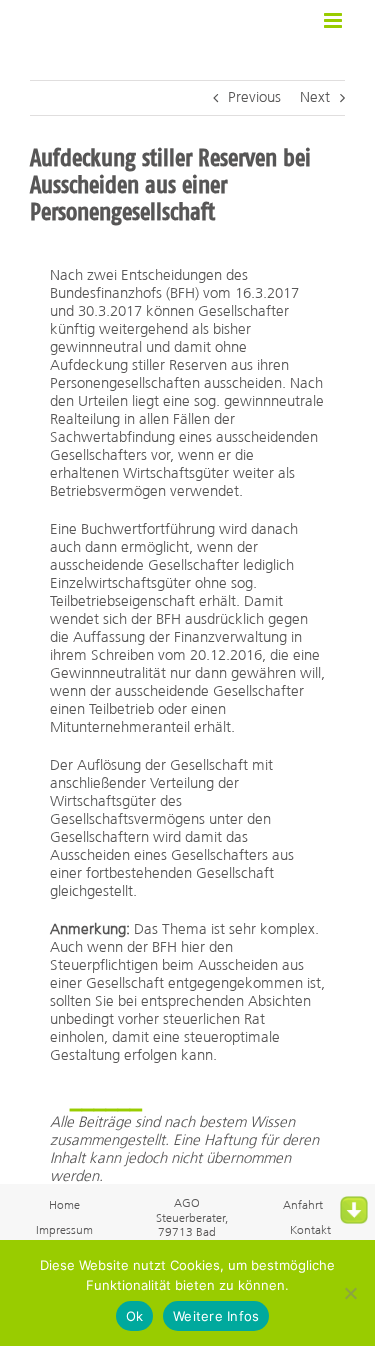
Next (315, 98)
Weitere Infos (216, 1316)
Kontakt (310, 1231)
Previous (254, 98)
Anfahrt (303, 1206)
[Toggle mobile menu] (334, 20)
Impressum (64, 1231)
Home (64, 1206)
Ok (135, 1316)
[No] (350, 1293)
